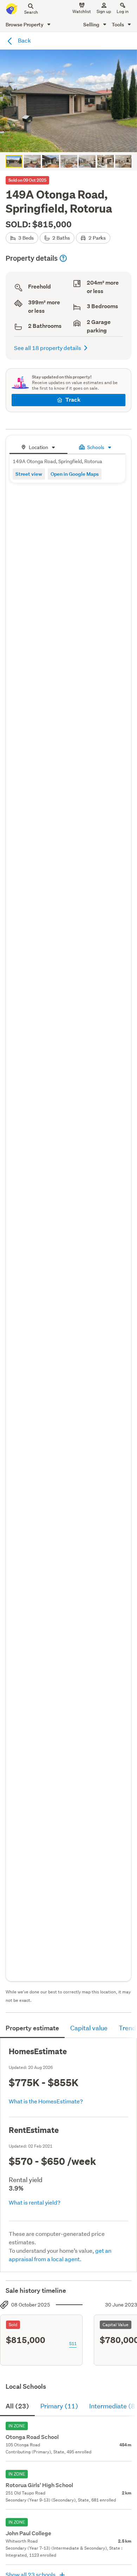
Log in (123, 11)
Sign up (104, 11)
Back (24, 40)
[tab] (38, 446)
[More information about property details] (63, 258)
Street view (29, 474)
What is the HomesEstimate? (46, 2101)
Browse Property (25, 24)
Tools (118, 24)
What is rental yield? (35, 2202)
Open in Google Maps (75, 474)
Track (73, 400)
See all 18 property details (48, 348)
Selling (92, 24)
